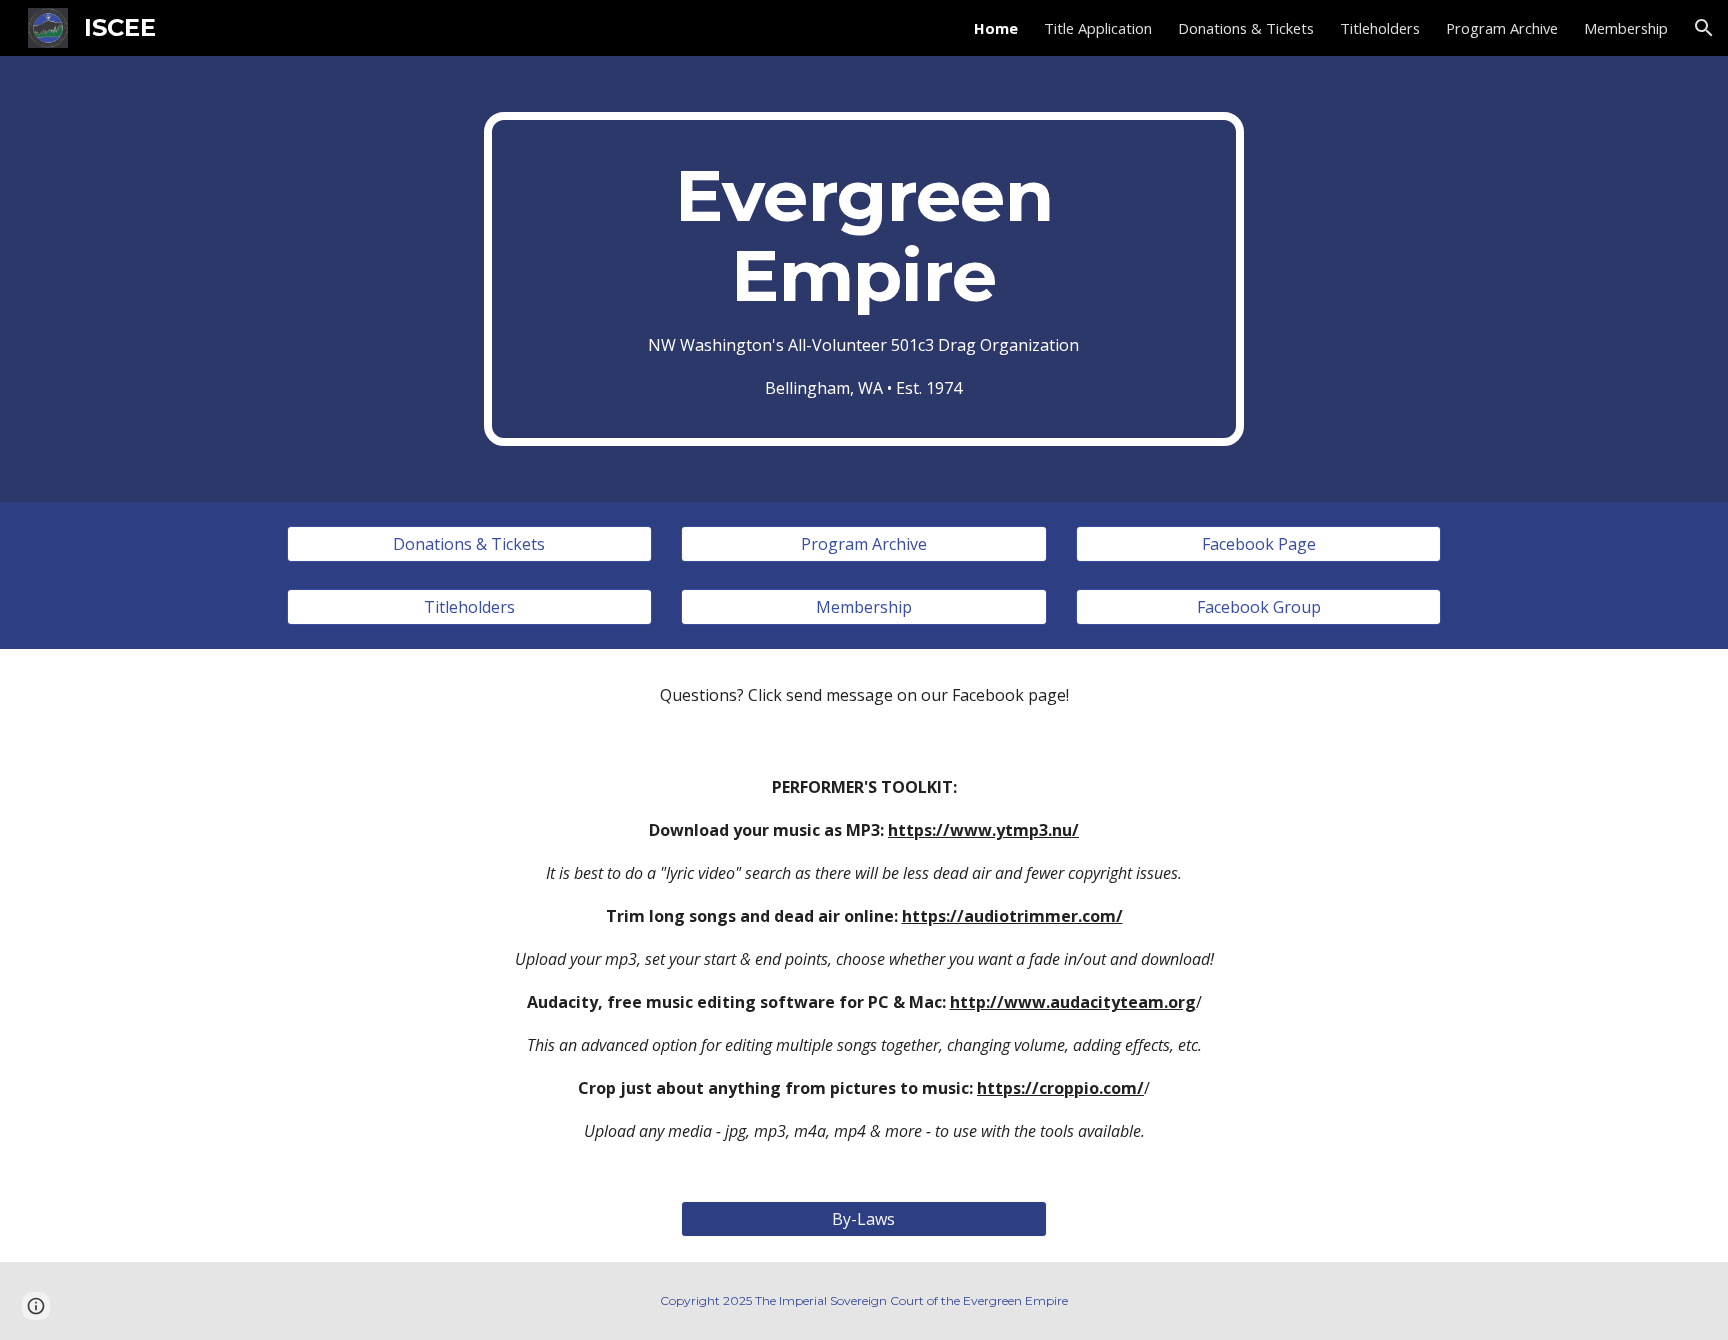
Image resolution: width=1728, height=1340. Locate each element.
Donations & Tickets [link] (1246, 28)
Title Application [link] (1098, 28)
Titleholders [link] (1380, 28)
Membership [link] (1626, 28)
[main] (864, 279)
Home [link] (996, 28)
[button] (1704, 28)
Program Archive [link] (1502, 28)
